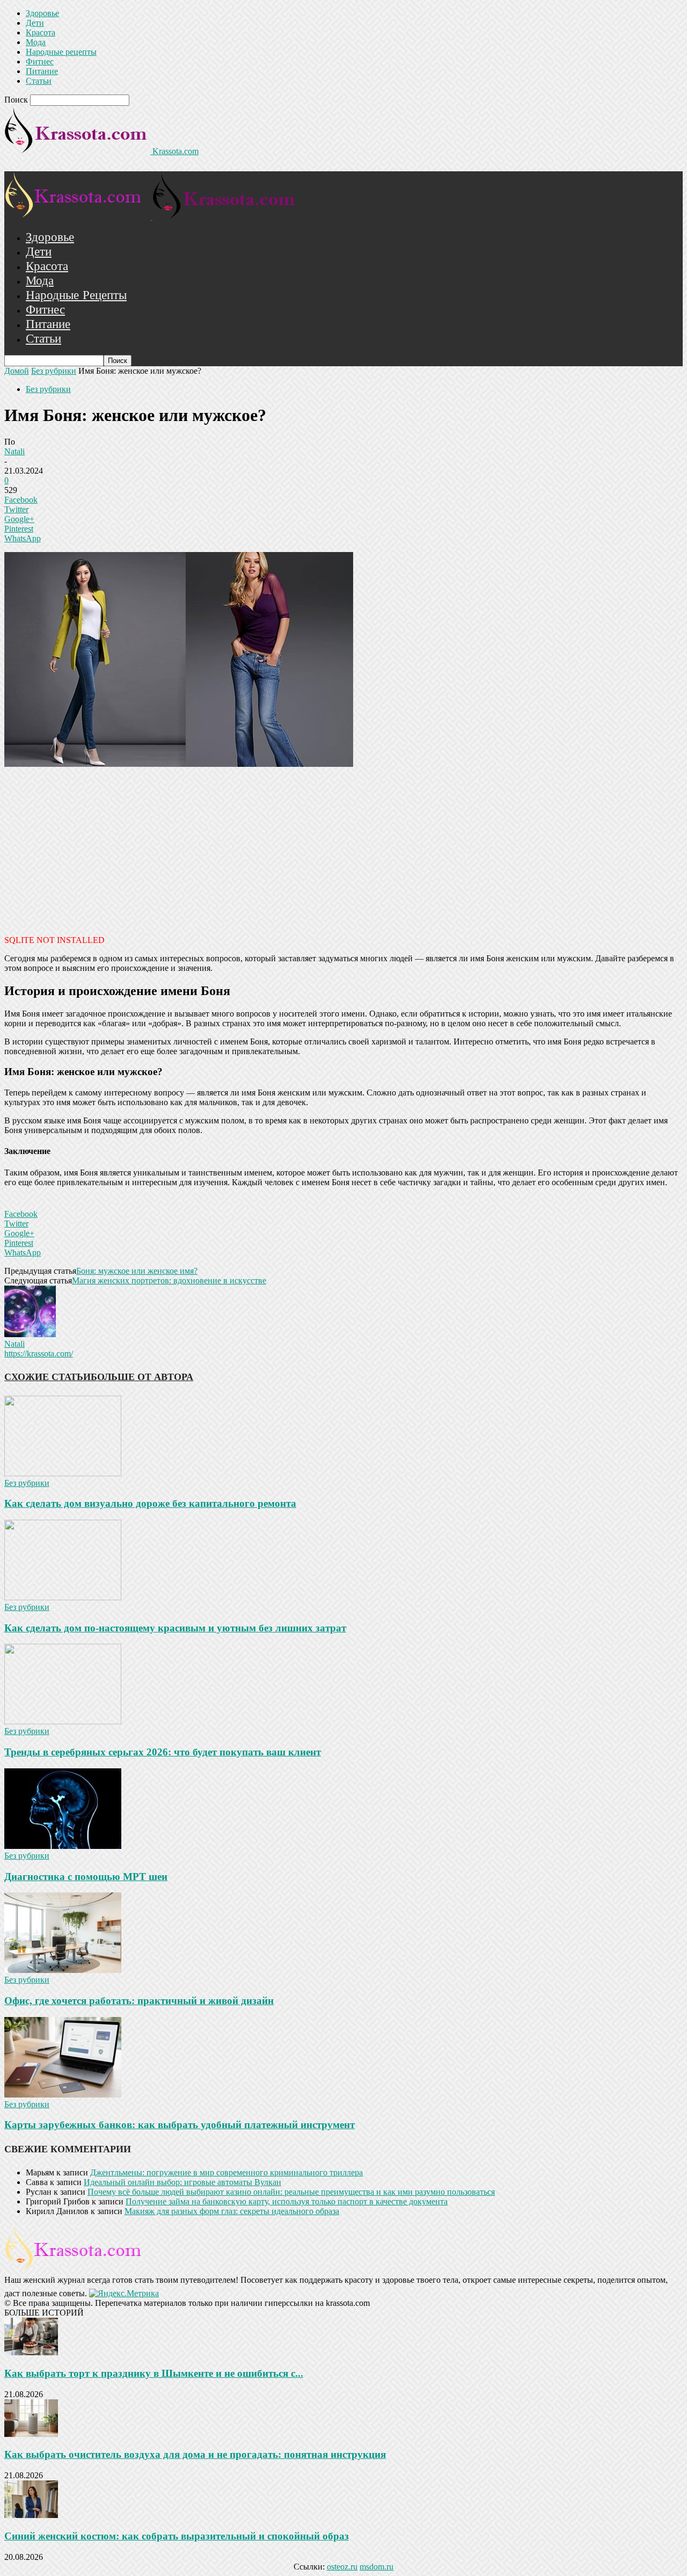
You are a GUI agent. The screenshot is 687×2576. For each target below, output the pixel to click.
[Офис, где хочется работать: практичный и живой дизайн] (63, 1970)
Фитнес (40, 61)
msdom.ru (377, 2567)
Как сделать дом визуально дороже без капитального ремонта (150, 1503)
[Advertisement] (343, 850)
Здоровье (42, 13)
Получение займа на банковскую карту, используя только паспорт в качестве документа (287, 2201)
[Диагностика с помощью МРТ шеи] (63, 1846)
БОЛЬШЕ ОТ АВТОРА (142, 1377)
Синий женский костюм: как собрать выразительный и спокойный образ (177, 2536)
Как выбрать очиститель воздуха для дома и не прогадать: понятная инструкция (195, 2454)
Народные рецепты (61, 52)
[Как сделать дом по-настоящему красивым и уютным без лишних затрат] (63, 1597)
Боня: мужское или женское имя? (137, 1271)
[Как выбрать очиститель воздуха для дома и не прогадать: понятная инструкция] (31, 2434)
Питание (42, 71)
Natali (14, 451)
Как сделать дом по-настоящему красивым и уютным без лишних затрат (175, 1628)
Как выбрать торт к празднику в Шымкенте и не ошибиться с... (154, 2373)
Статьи (39, 81)
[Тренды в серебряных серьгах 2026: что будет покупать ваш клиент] (63, 1721)
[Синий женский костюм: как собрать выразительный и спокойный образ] (31, 2515)
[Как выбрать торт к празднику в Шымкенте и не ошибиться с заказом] (31, 2352)
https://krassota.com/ (39, 1354)
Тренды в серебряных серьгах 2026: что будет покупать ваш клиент (163, 1752)
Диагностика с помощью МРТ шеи (86, 1877)
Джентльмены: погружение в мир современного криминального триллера (226, 2172)
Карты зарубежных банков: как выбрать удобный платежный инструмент (180, 2125)
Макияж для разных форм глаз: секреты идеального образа (232, 2211)
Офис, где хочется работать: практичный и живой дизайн (139, 2001)
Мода (36, 42)
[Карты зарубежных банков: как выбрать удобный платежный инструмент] (63, 2095)
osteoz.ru (342, 2567)
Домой (17, 371)
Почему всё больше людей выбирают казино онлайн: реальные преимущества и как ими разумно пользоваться (291, 2192)
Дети (35, 23)
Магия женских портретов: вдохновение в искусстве (169, 1280)
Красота (41, 32)
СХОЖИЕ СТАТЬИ (47, 1377)
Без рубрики (54, 371)
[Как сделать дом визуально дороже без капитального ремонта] (63, 1473)
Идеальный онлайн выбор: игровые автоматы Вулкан (182, 2182)
